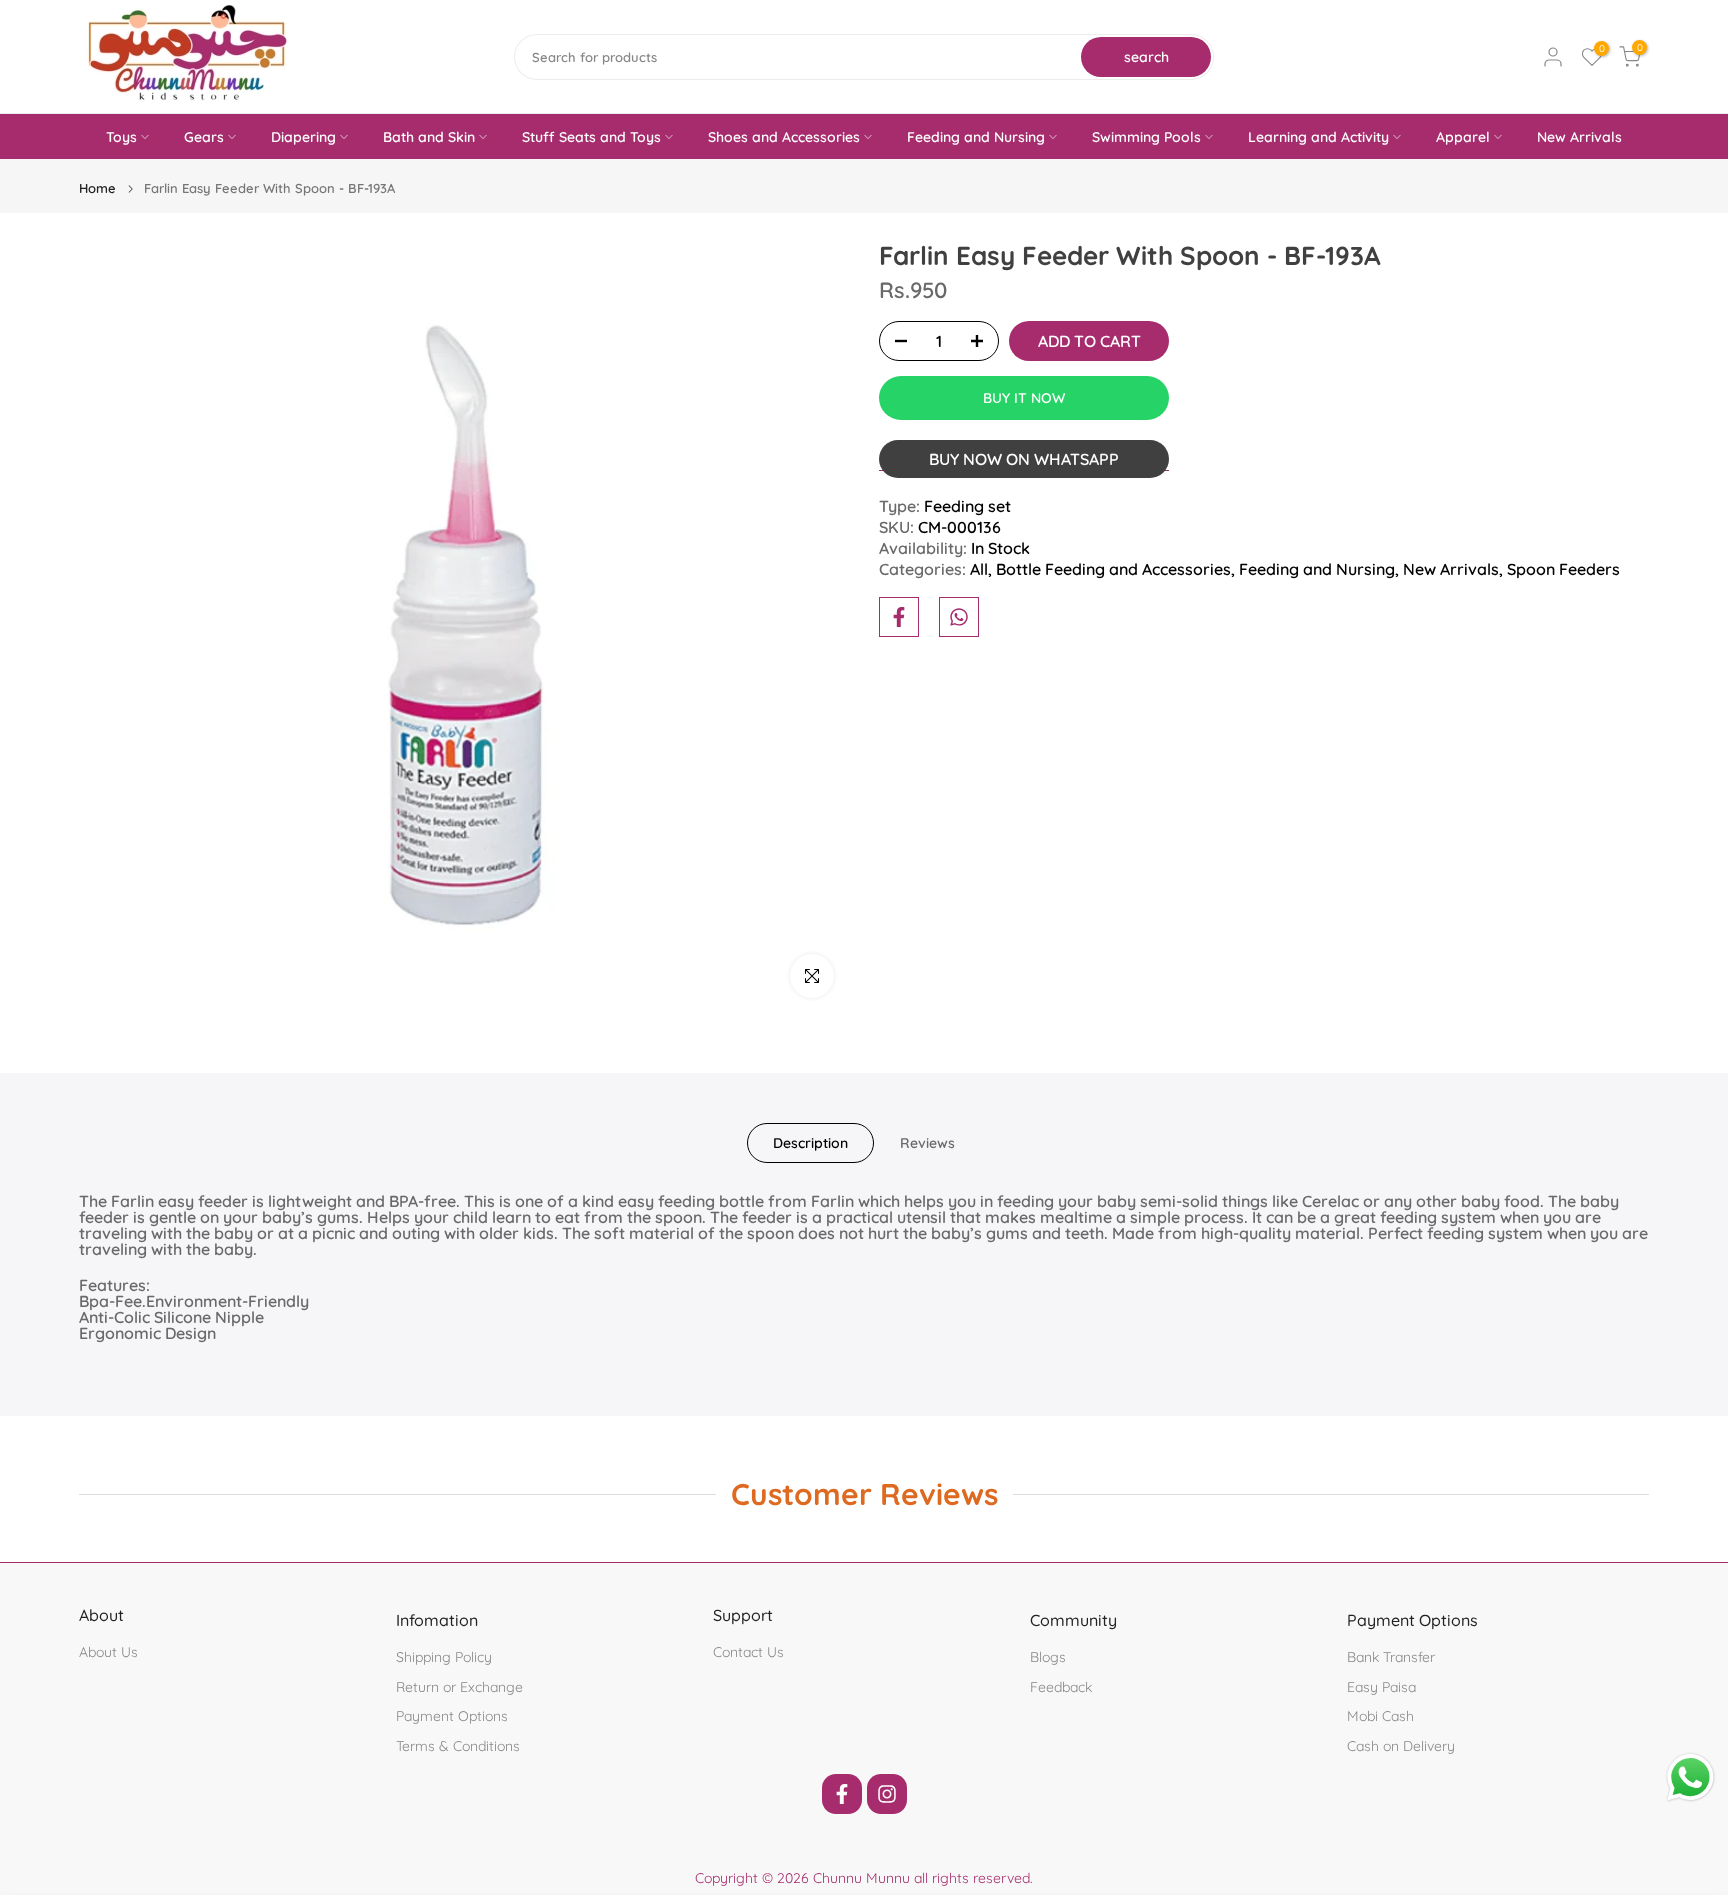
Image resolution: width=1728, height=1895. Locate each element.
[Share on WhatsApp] (959, 617)
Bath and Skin (429, 137)
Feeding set (967, 506)
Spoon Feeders (1563, 569)
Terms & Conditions (458, 1746)
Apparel (1463, 137)
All (979, 569)
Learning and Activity (1318, 137)
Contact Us (748, 1652)
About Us (108, 1652)
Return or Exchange (459, 1687)
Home (97, 188)
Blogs (1048, 1657)
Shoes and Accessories (784, 137)
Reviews (927, 1143)
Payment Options (452, 1716)
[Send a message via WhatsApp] (1690, 1777)
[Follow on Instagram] (887, 1794)
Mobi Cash (1380, 1716)
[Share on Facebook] (899, 617)
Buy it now (1024, 398)
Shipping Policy (444, 1657)
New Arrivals (1579, 137)
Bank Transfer (1391, 1657)
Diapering (303, 137)
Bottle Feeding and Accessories (1113, 569)
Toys (121, 137)
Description (810, 1143)
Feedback (1061, 1687)
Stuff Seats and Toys (591, 137)
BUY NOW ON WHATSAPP (1024, 459)
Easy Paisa (1381, 1687)
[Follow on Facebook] (842, 1794)
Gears (204, 137)
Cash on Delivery (1401, 1746)
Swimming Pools (1146, 137)
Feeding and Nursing (976, 137)
